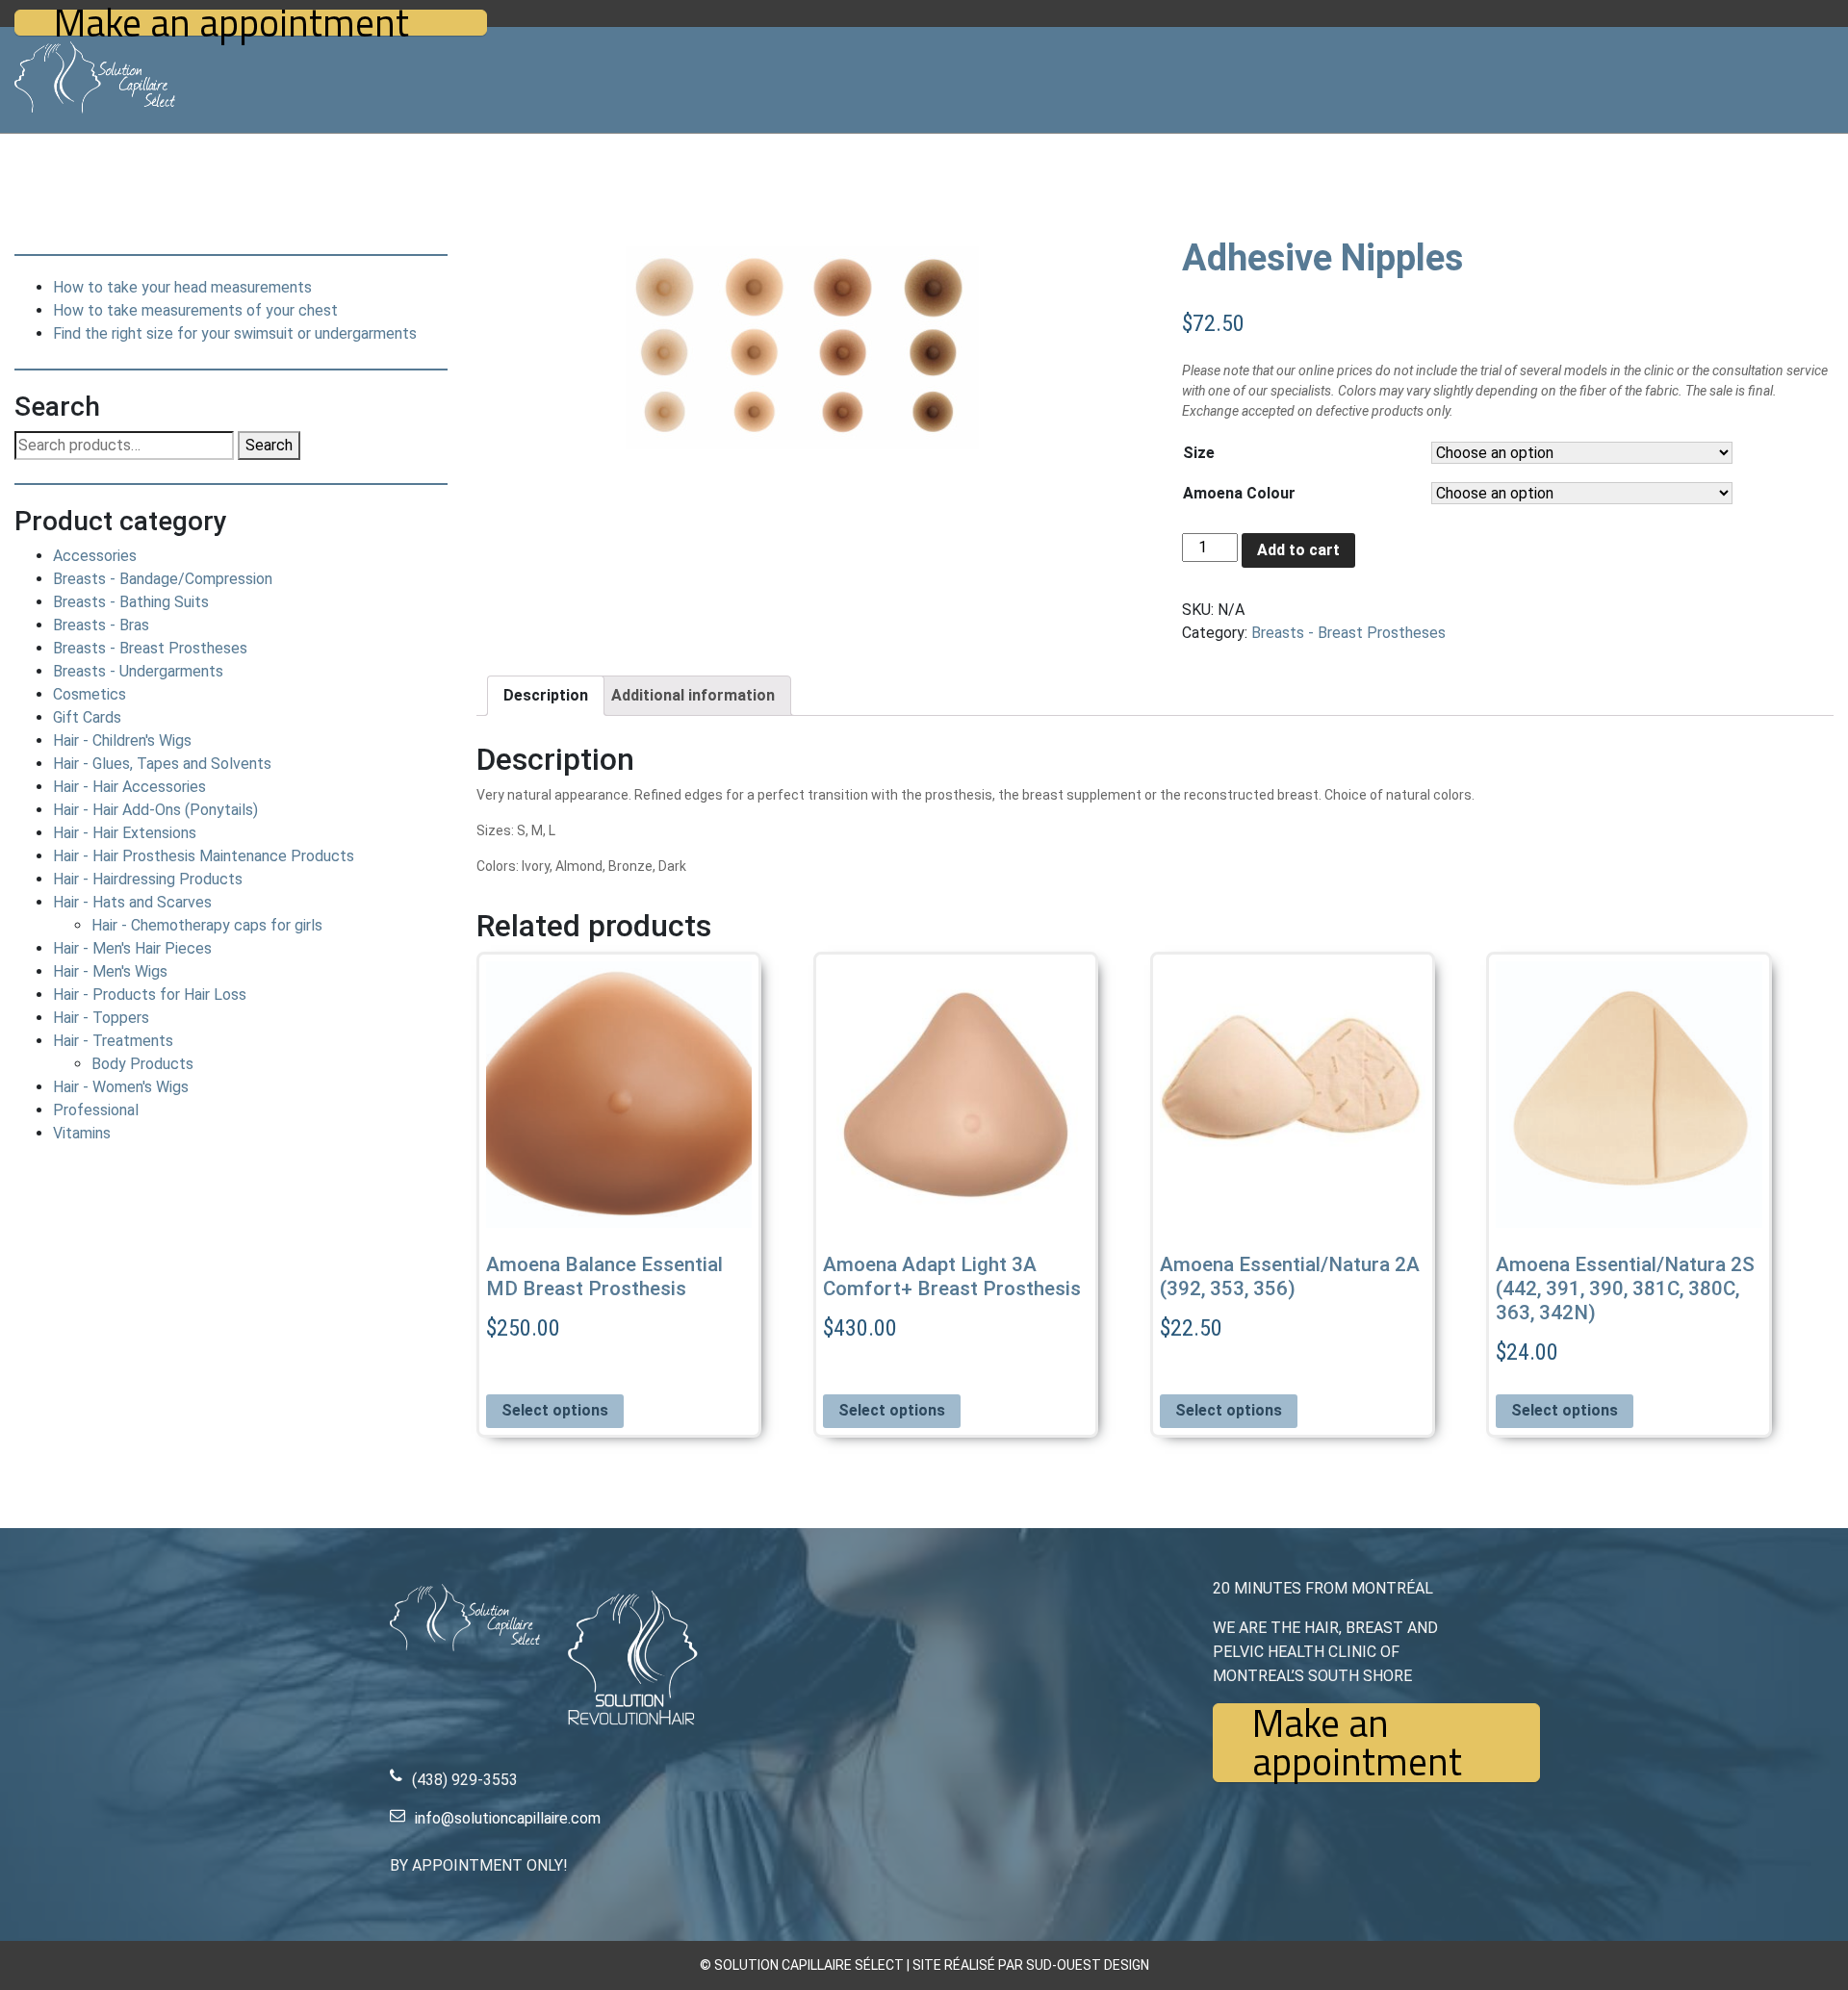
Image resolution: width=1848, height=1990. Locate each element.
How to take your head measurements (182, 287)
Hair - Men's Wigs (110, 971)
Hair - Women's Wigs (121, 1087)
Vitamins (82, 1133)
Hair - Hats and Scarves (132, 902)
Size (1199, 453)
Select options (555, 1410)
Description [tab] (546, 695)
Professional (96, 1110)
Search (269, 445)
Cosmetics (90, 694)
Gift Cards (87, 717)
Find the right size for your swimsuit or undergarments (235, 333)
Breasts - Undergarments (138, 671)
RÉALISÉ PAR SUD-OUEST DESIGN (1047, 1965)
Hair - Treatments (113, 1041)
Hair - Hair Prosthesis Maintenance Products (204, 856)
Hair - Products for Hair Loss (150, 995)
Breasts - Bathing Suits (131, 602)
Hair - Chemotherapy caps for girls (207, 925)
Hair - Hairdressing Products (148, 879)
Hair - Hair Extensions (125, 833)
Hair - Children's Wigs (122, 740)
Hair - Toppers (101, 1018)
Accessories (95, 556)
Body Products (142, 1064)
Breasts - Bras (101, 625)
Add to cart (1298, 550)
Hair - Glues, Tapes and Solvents (162, 764)
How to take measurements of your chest (195, 310)
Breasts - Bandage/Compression (163, 579)
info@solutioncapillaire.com (508, 1818)
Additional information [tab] (693, 695)
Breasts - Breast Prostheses (150, 648)
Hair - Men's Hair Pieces (132, 948)
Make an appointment (231, 23)
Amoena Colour (1239, 493)
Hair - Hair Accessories (129, 787)
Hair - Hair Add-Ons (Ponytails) (155, 810)
